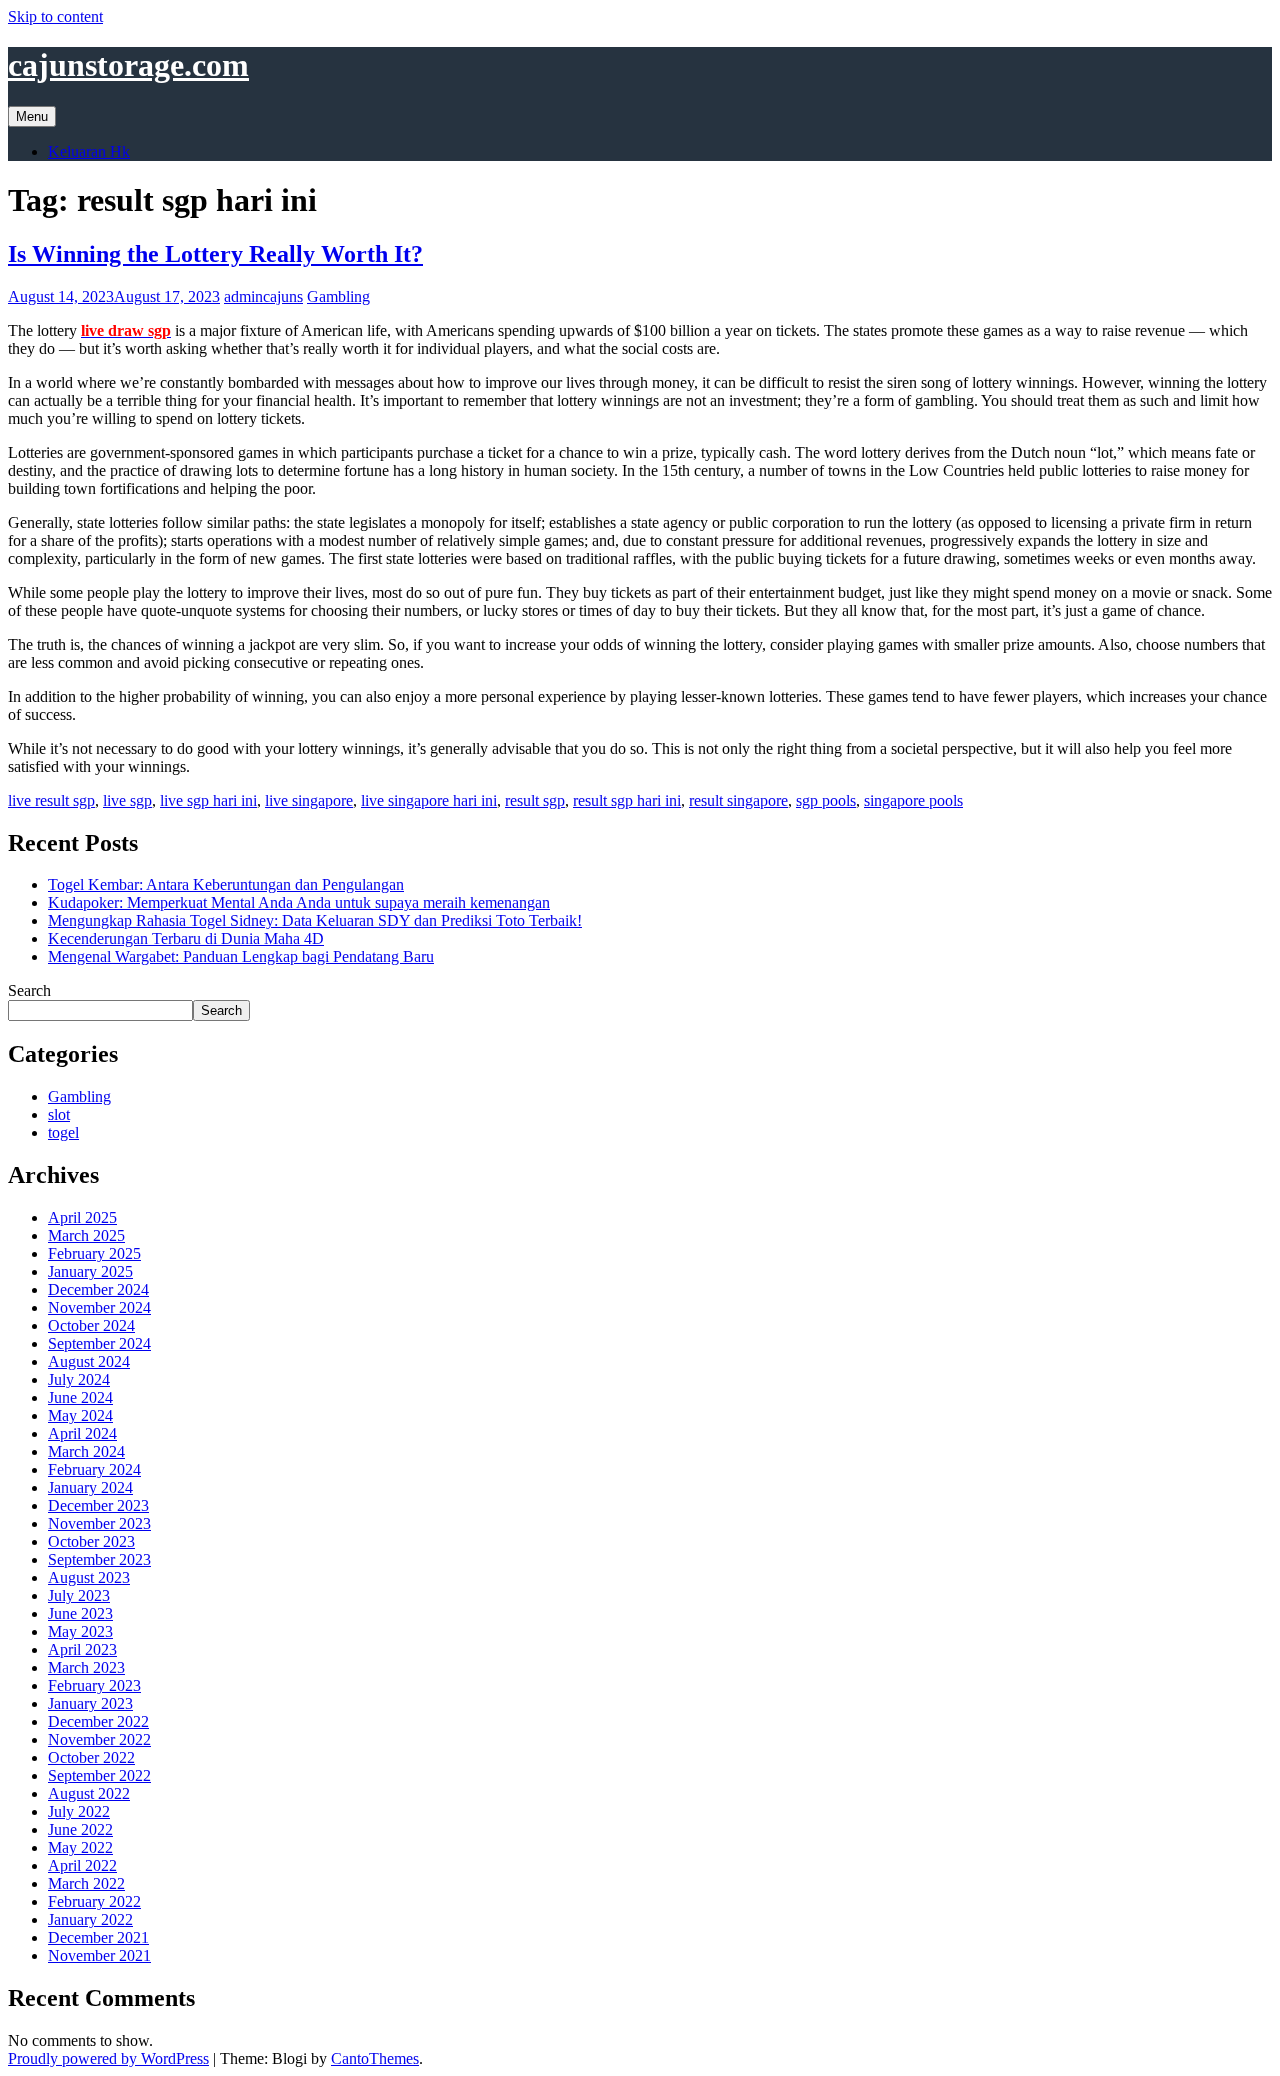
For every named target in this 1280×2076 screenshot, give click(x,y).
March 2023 (86, 1667)
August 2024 (89, 1361)
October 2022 (91, 1757)
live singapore (309, 800)
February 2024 (94, 1469)
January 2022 (90, 1919)
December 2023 (98, 1505)
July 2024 (79, 1379)
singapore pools (913, 800)
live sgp (127, 800)
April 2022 (82, 1865)
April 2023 (82, 1649)
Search (29, 990)
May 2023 (80, 1631)
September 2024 (99, 1343)
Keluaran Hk (89, 151)
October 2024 (91, 1325)
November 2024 (99, 1307)
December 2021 (98, 1937)
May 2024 (80, 1415)
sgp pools (826, 800)
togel (63, 1132)
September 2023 (99, 1559)
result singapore (738, 800)
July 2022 (79, 1811)
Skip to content (55, 16)
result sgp (535, 800)
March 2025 (86, 1235)
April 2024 (82, 1433)
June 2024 (80, 1397)
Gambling (338, 296)
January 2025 (90, 1271)
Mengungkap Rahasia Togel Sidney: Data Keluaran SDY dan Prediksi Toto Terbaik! (315, 920)
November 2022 (99, 1739)
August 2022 (89, 1793)
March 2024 (86, 1451)
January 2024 (90, 1487)
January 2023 (90, 1703)
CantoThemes (375, 2058)
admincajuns (263, 296)
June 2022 (80, 1829)
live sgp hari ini (208, 800)
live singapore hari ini (429, 800)
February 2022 (94, 1901)
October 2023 (91, 1541)
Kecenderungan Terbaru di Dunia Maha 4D (186, 938)
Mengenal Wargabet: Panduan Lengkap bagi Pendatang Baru (241, 956)
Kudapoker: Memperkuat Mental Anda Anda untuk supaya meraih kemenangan (299, 902)
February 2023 (94, 1685)
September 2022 (99, 1775)
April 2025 (82, 1217)
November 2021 (99, 1955)
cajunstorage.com (128, 65)
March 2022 (86, 1883)
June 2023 (80, 1613)
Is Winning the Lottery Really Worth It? (215, 254)
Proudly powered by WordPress (108, 2058)
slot (59, 1114)
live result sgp (51, 800)
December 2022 (98, 1721)
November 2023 (99, 1523)
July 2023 (79, 1595)
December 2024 (98, 1289)
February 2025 (94, 1253)
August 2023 (89, 1577)
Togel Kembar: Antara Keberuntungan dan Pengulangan (226, 884)
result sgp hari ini (627, 800)
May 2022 (80, 1847)
